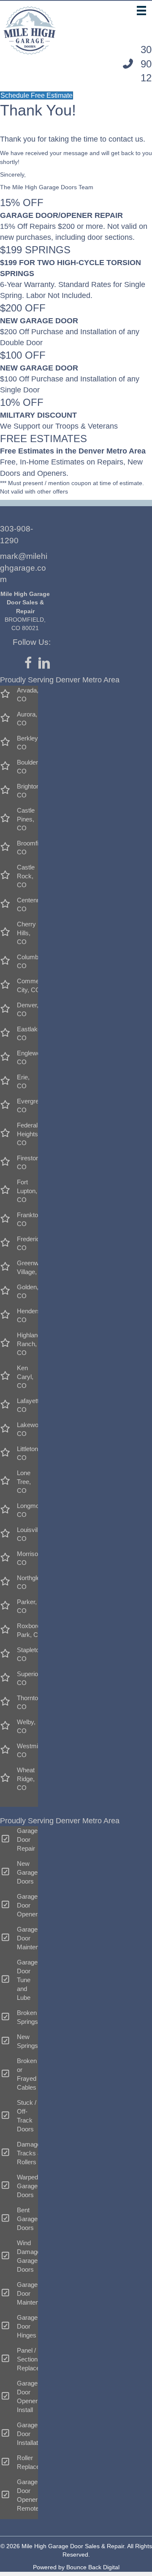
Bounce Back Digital (93, 2567)
